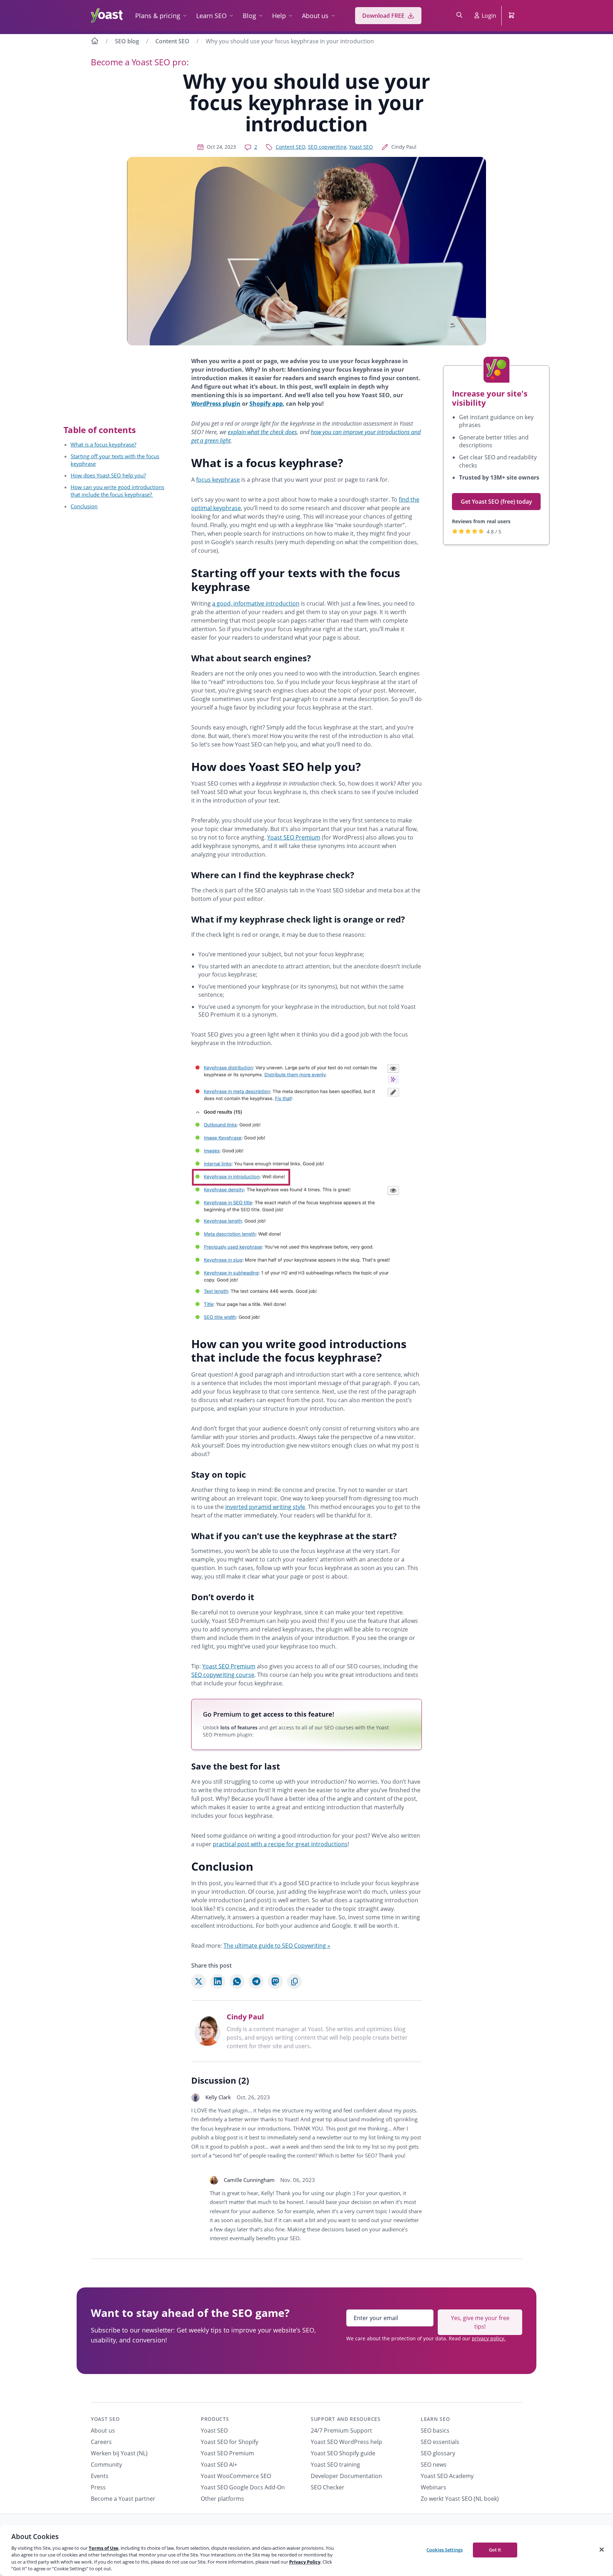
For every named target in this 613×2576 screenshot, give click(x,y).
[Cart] (512, 16)
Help (279, 16)
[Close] (602, 2550)
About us (315, 16)
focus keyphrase (218, 480)
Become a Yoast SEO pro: (140, 62)
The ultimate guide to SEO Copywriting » (277, 1946)
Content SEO (172, 41)
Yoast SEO (361, 147)
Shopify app (266, 404)
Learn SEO (211, 16)
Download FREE (383, 16)
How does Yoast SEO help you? (108, 475)
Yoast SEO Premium (294, 837)
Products (215, 2419)
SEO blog (127, 41)
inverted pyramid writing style (265, 1507)
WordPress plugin (216, 404)
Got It (495, 2550)
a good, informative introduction (256, 603)
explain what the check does (262, 432)
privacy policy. (489, 2338)
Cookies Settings (444, 2550)
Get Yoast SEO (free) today (496, 502)
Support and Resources (346, 2419)
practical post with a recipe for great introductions (280, 1844)
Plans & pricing (158, 16)
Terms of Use (104, 2548)
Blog (249, 16)
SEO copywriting (327, 147)
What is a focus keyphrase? (103, 444)
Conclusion (84, 506)
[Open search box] (459, 16)
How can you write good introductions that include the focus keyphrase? (117, 491)
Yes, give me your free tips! (480, 2322)
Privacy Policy (305, 2562)
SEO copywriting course (223, 1675)
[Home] (95, 42)
